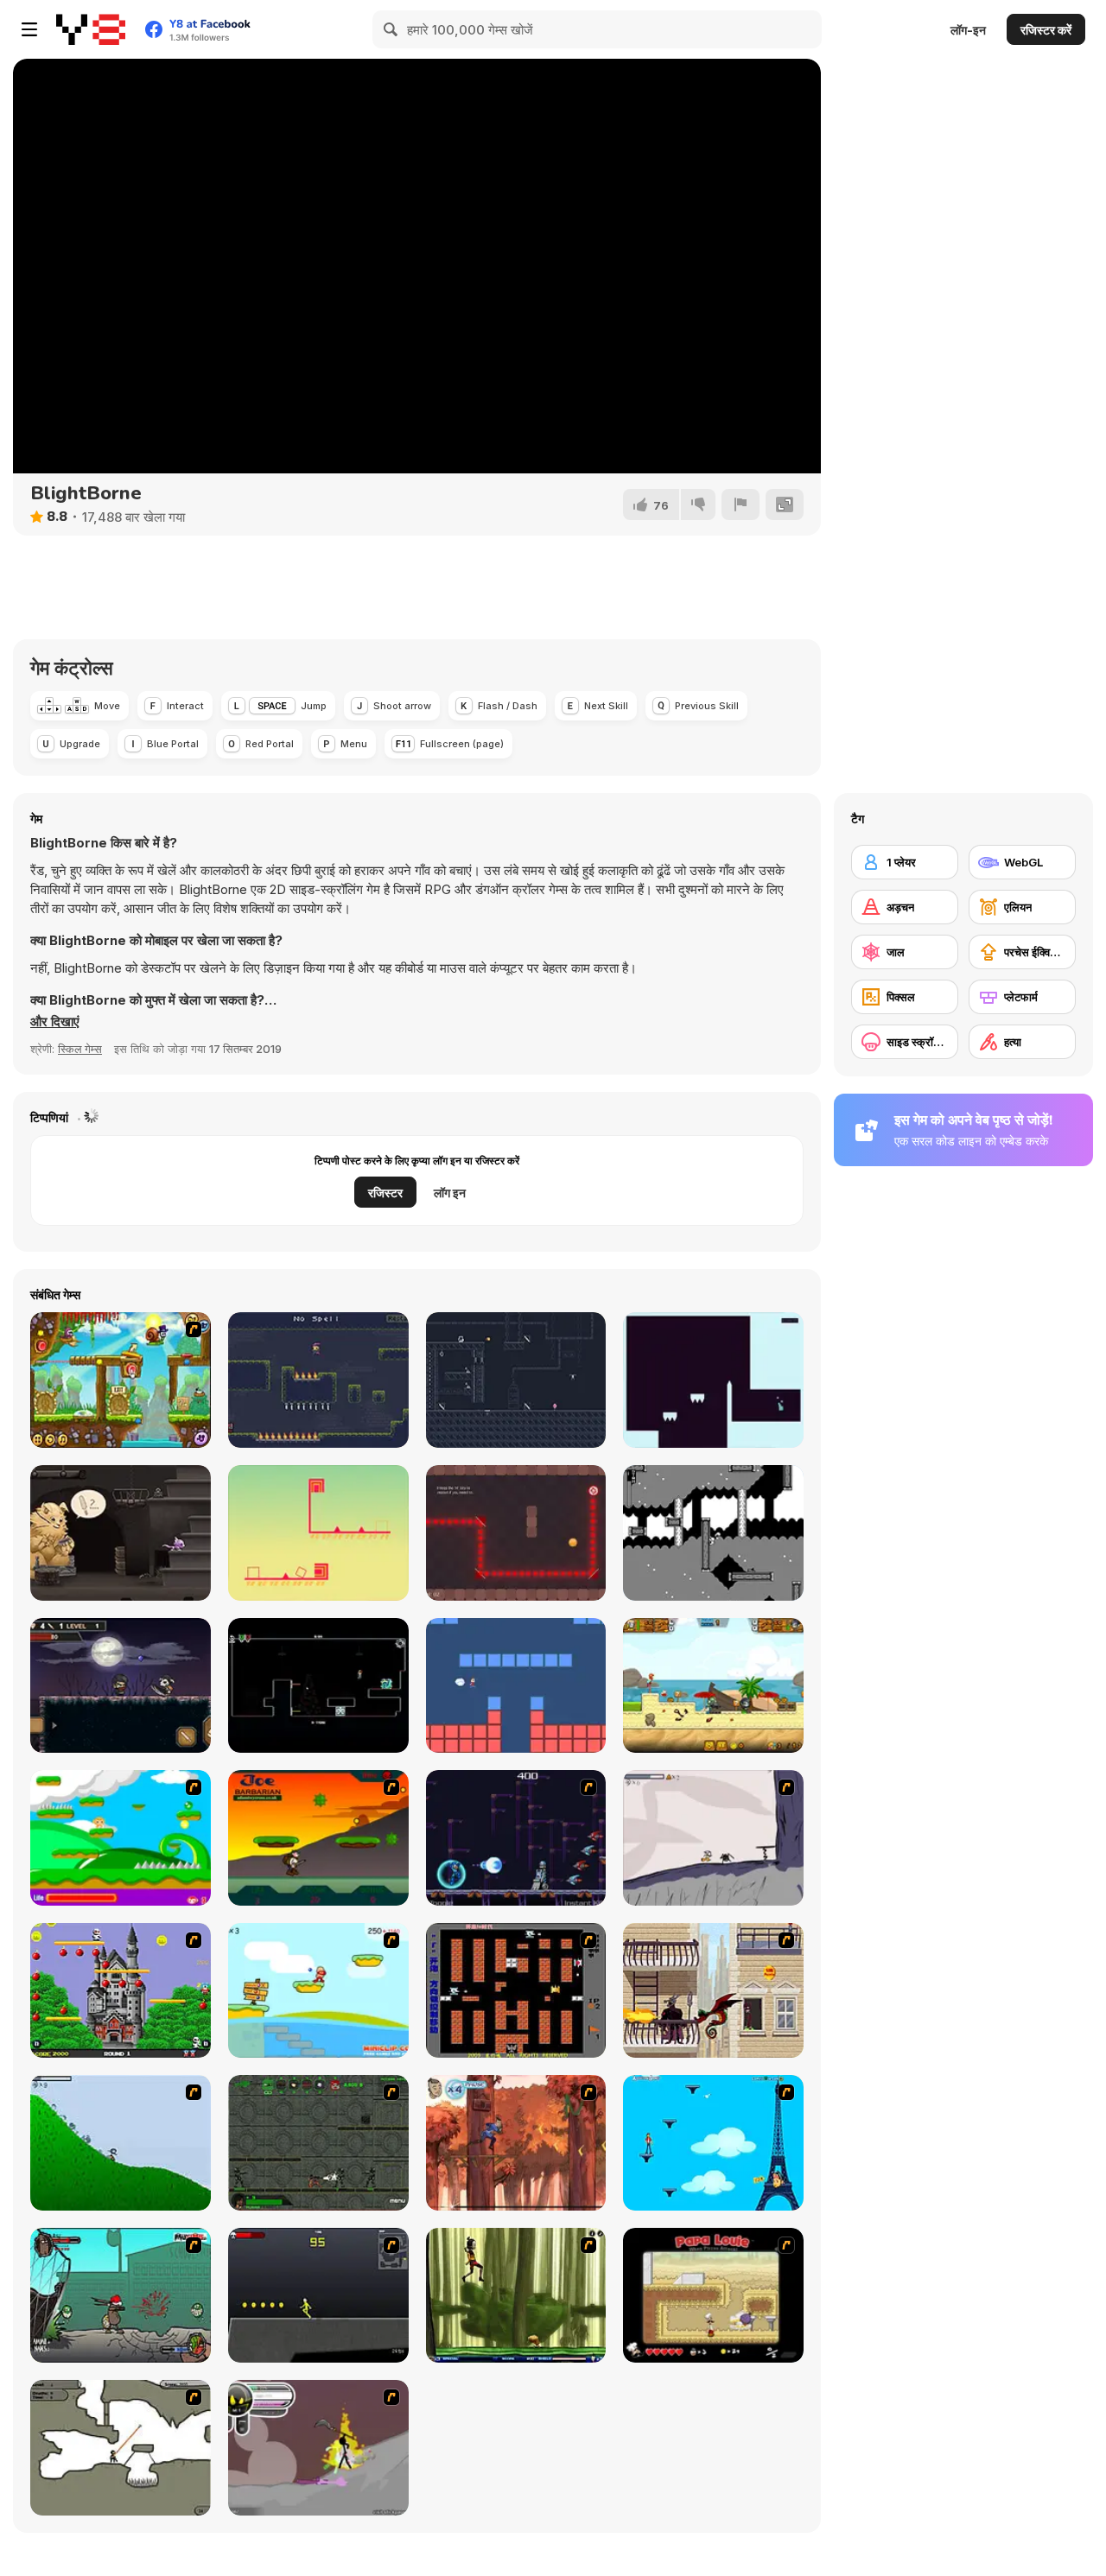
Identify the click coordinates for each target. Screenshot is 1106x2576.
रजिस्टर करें (1046, 30)
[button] (55, 1022)
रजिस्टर (385, 1193)
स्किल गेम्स (80, 1049)
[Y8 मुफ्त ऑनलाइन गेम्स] (91, 29)
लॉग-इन (968, 30)
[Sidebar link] (29, 29)
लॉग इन (450, 1193)
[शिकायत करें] (741, 504)
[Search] (391, 29)
